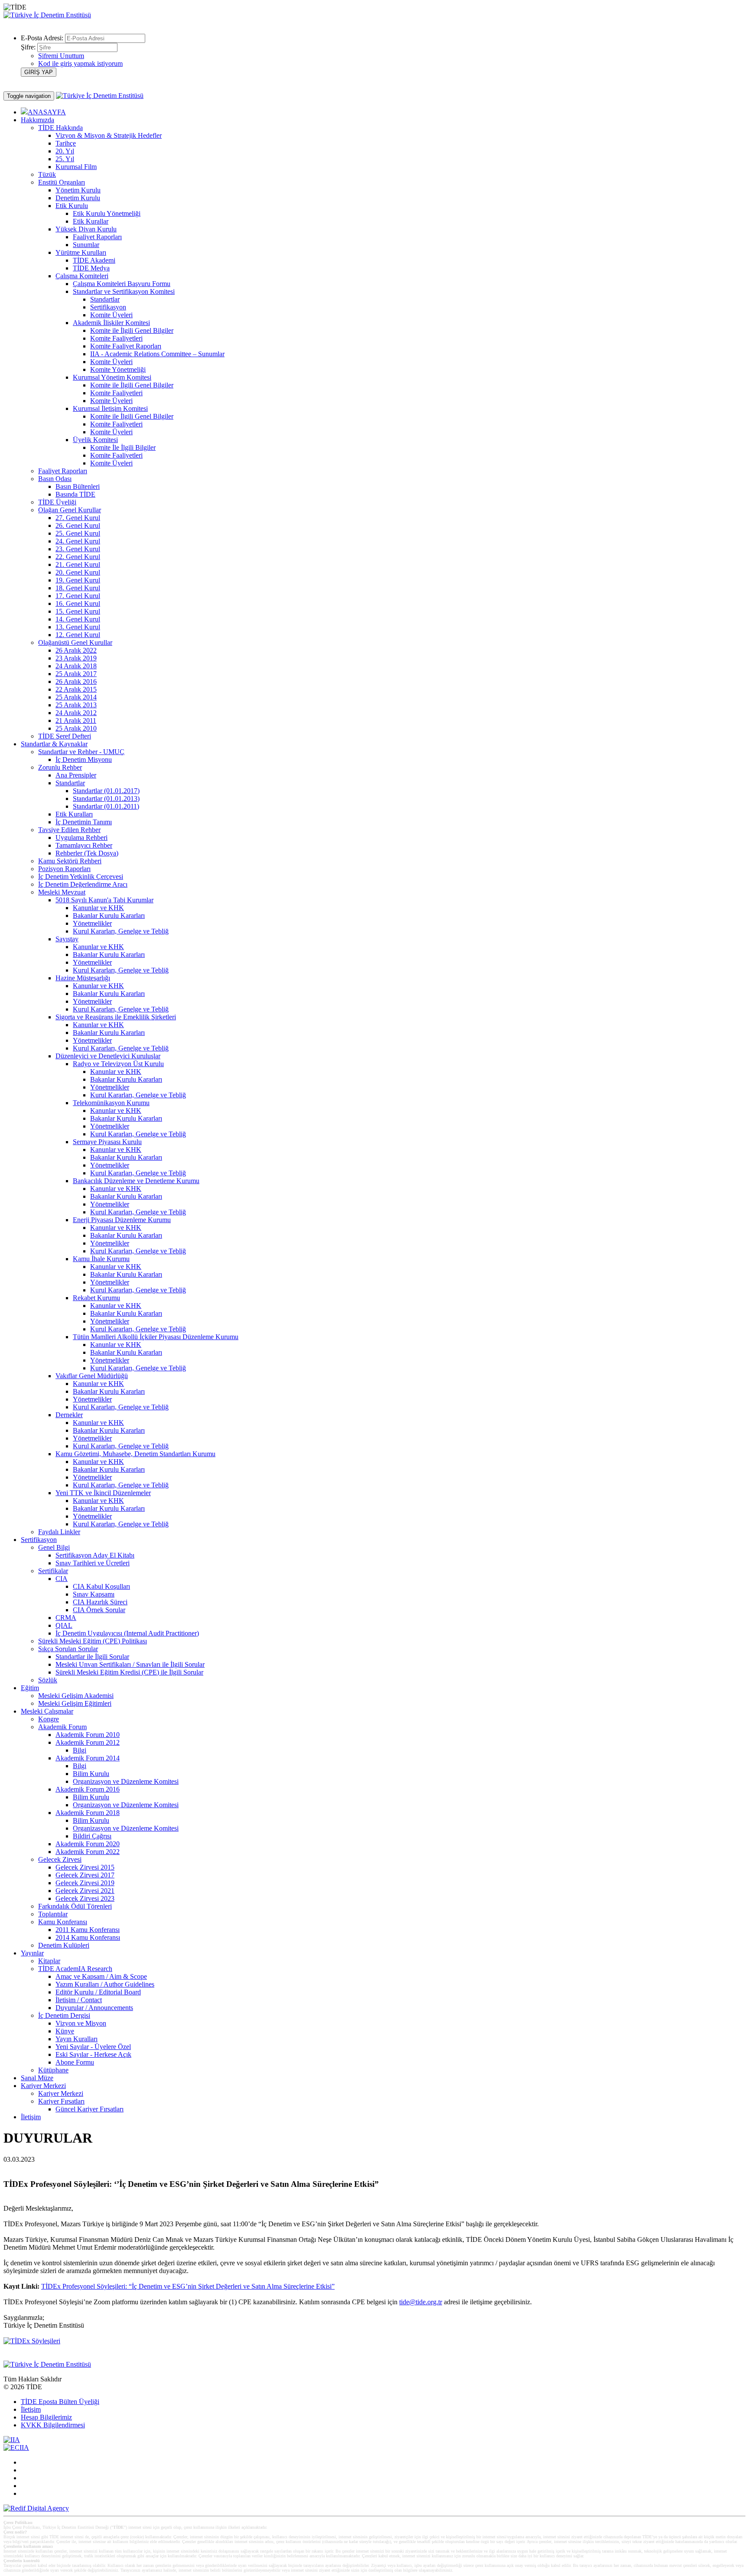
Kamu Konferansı (63, 1922)
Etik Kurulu (72, 206)
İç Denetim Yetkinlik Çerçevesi (81, 877)
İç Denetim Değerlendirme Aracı (83, 884)
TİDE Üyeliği (57, 502)
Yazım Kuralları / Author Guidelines (105, 1984)
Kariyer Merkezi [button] (43, 2086)
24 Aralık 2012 (76, 713)
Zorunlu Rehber (60, 767)
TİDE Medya (91, 268)
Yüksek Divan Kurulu (86, 229)
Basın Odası (55, 479)
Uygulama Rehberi (81, 838)
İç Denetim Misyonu (84, 759)
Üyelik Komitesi (95, 440)
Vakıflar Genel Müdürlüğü (92, 1376)
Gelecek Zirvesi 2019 (85, 1883)
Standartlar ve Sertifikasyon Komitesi (124, 291)
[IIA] (12, 2440)
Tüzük (47, 174)
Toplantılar (53, 1914)
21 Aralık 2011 (76, 720)
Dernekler (69, 1415)
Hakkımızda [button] (37, 120)
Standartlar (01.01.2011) (106, 806)
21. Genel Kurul (78, 564)
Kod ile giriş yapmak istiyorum (80, 63)
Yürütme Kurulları (81, 252)
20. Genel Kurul (78, 572)
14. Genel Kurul (78, 619)
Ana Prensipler (76, 775)
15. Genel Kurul (78, 611)
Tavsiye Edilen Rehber (69, 830)
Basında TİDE (75, 494)
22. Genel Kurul (78, 557)
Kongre (49, 1719)
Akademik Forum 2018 (88, 1813)
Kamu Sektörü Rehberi (70, 861)
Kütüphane (53, 2070)
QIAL (64, 1625)
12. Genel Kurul (78, 635)
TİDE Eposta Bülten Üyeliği (60, 2402)
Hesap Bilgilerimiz (46, 2417)
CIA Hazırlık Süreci (100, 1602)
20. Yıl (65, 151)
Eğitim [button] (30, 1688)
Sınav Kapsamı (94, 1594)
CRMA (66, 1618)
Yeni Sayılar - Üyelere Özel (93, 2047)
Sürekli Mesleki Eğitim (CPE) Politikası (93, 1641)
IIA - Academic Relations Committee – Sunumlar (157, 354)
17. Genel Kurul (78, 596)
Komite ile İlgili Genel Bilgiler (132, 330)
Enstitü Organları (62, 182)
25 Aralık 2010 (76, 728)
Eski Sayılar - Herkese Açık (93, 2054)
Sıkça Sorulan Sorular (68, 1649)
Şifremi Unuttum (61, 56)
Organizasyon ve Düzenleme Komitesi (126, 1781)
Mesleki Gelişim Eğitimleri (75, 1703)
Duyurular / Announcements (94, 2008)
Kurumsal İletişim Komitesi (110, 408)
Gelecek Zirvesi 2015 (85, 1867)
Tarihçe (66, 143)
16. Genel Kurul (78, 603)
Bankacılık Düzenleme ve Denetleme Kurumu (136, 1181)
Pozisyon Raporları (64, 869)
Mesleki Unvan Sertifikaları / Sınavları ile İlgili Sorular (130, 1664)
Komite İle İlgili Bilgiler (123, 447)
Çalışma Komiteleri (82, 276)
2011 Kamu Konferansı (88, 1930)
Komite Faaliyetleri (116, 338)
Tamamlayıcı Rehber (84, 845)
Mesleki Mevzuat (62, 892)
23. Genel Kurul (78, 549)
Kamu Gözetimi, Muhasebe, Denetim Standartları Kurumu (135, 1454)
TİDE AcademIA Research (75, 1969)
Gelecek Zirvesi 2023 (85, 1898)
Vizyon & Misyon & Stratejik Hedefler (109, 135)
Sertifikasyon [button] (39, 1540)
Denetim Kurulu (78, 198)
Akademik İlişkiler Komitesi (111, 323)
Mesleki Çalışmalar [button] (47, 1711)
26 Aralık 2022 (76, 650)
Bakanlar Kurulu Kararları (109, 916)
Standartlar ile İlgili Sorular (92, 1657)
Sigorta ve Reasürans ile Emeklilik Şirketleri (116, 1017)
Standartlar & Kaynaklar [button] (54, 744)
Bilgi (80, 1750)
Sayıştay (67, 939)
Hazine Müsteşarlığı (83, 978)
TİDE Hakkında (60, 128)
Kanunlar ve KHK (98, 908)
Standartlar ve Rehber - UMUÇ (81, 752)
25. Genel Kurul (78, 533)
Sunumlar (86, 245)
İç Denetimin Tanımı (84, 822)
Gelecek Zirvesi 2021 (85, 1891)
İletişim (31, 2117)
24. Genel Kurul (78, 541)
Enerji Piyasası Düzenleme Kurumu (122, 1220)
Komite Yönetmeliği (118, 369)
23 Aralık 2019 (76, 658)
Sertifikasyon (108, 307)
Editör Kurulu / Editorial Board (98, 1992)
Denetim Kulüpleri (64, 1945)
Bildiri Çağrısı (92, 1836)
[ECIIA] (16, 2448)
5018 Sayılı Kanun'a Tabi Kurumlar (104, 900)
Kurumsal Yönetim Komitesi (112, 377)
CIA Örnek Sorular (99, 1610)
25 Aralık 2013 (76, 705)
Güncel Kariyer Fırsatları (90, 2109)
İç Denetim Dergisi (64, 2015)
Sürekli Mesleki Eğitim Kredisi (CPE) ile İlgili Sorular (129, 1672)
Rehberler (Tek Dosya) (87, 853)
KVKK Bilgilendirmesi (53, 2425)
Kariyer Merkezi (61, 2093)
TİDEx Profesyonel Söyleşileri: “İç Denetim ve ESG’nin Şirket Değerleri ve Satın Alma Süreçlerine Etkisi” (188, 2286)
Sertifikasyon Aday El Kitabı (95, 1555)
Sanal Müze (37, 2078)
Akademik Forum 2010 (88, 1735)
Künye (65, 2031)
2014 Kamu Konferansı (88, 1937)
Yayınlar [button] (32, 1953)
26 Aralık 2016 (76, 681)
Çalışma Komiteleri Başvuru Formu (122, 284)
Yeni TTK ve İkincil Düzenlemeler (103, 1493)
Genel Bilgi (54, 1547)
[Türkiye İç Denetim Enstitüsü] (47, 15)
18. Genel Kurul (78, 588)
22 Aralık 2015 (76, 689)
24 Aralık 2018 (76, 666)
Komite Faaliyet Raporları (126, 346)
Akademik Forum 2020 (88, 1844)
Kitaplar (49, 1961)
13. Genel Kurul (78, 627)
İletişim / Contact (79, 2000)
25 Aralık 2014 (76, 697)
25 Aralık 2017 (76, 674)
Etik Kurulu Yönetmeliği (107, 213)
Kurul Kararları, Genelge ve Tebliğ (121, 931)
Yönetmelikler (92, 923)
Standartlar (105, 299)
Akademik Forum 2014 (88, 1758)
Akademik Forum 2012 (88, 1742)
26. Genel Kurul (78, 525)
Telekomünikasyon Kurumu (111, 1103)
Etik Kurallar (91, 221)
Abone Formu (75, 2062)
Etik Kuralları (74, 814)
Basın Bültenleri (78, 486)
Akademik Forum (62, 1727)
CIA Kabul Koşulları (101, 1586)
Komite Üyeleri (111, 315)
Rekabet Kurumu (96, 1298)
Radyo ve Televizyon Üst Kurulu (118, 1064)
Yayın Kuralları (77, 2039)
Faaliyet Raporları (97, 237)
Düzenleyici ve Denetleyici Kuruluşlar (108, 1056)
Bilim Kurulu (91, 1774)
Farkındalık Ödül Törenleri (75, 1906)
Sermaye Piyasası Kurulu (107, 1142)
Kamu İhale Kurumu (101, 1259)
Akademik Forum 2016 (88, 1789)
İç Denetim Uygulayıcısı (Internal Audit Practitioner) (127, 1633)
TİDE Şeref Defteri (65, 736)
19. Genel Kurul (78, 580)
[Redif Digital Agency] (36, 2508)
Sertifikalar (53, 1571)
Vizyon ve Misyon (81, 2023)
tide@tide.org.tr (421, 2302)
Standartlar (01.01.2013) (106, 798)
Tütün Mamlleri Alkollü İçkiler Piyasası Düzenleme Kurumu (156, 1337)
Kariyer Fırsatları (61, 2101)
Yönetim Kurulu (78, 190)
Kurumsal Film (76, 167)
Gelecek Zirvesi (60, 1859)
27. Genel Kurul (78, 518)
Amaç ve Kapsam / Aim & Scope (101, 1976)
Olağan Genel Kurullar (70, 510)
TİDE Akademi (94, 260)
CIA (62, 1579)
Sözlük (48, 1680)
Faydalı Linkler (59, 1532)
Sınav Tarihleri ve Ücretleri (93, 1563)
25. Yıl (65, 159)
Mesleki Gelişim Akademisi (76, 1696)
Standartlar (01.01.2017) (106, 791)
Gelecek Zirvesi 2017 (85, 1875)
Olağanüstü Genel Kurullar (75, 642)
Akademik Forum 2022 (88, 1852)
